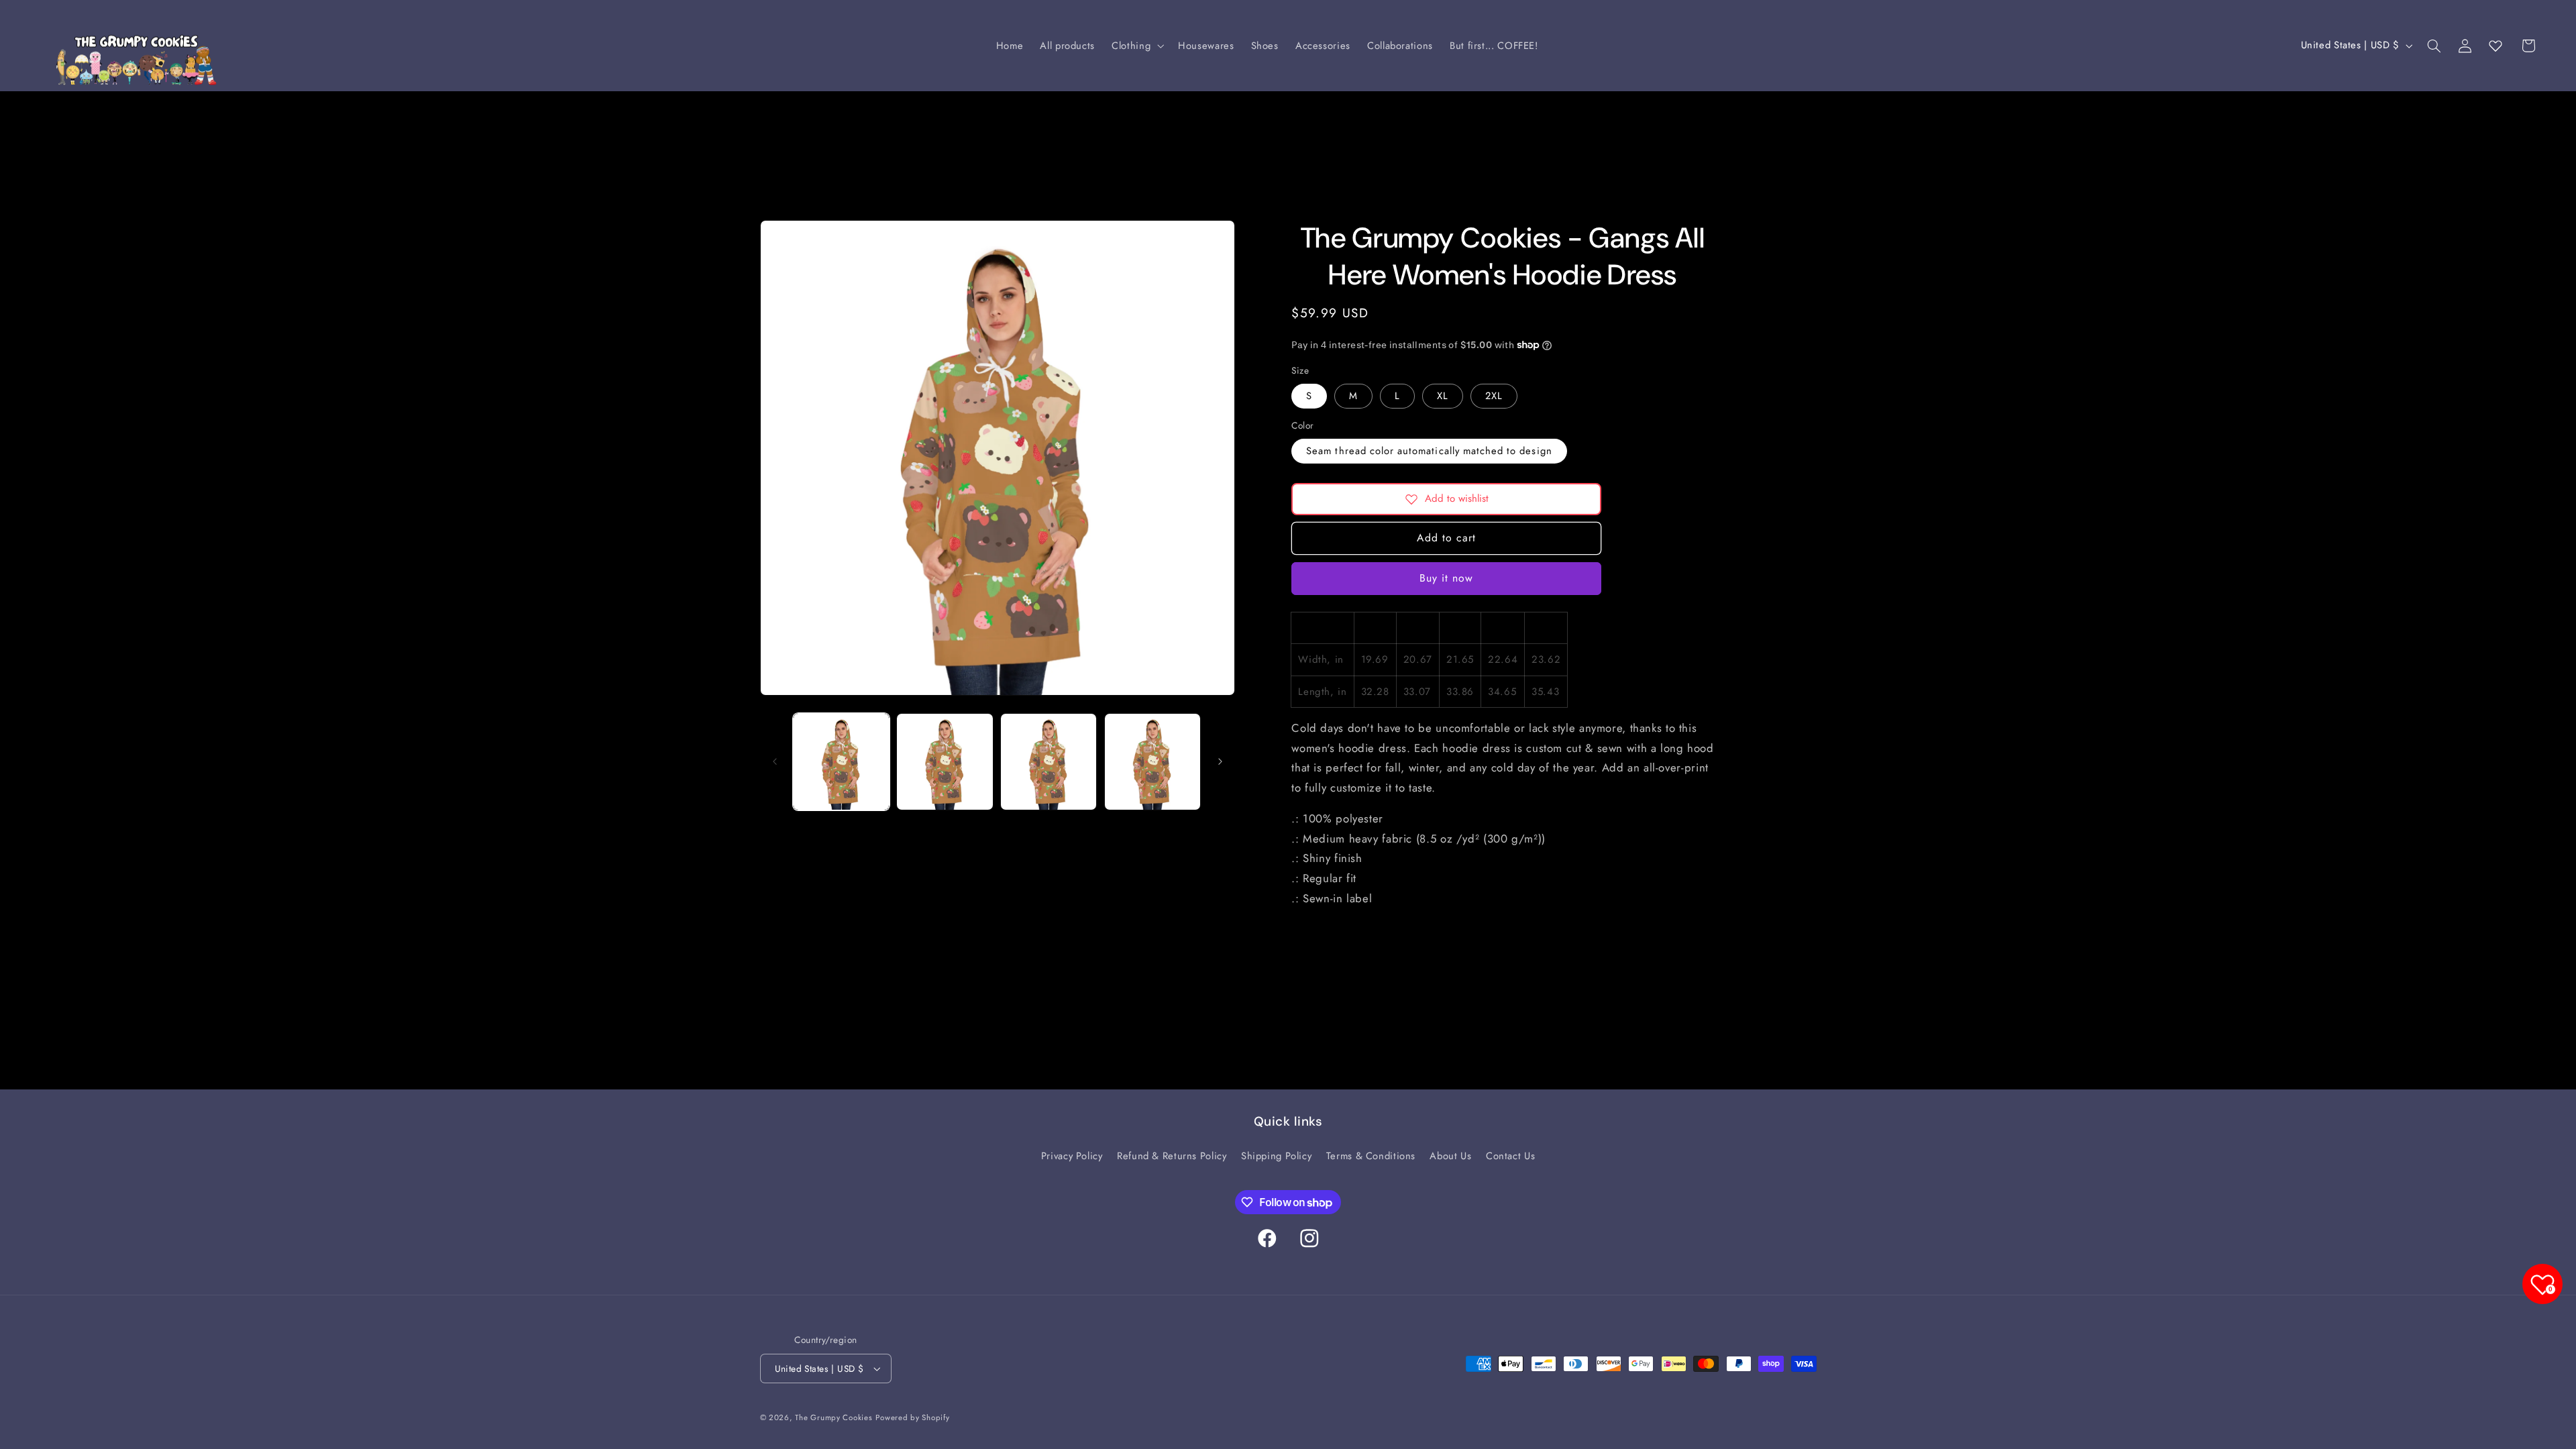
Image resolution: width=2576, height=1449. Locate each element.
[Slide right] (1220, 762)
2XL (1494, 396)
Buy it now (1447, 578)
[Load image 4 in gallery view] (1152, 761)
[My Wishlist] (2495, 46)
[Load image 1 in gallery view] (841, 761)
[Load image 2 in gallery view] (945, 761)
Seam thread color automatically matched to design (1429, 451)
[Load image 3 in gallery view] (1049, 761)
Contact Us (1510, 1156)
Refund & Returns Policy (1172, 1156)
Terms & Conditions (1371, 1156)
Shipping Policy (1276, 1156)
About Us (1450, 1156)
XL (1443, 396)
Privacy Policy (1072, 1156)
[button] (1137, 46)
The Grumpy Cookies (834, 1417)
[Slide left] (775, 762)
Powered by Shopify (912, 1417)
